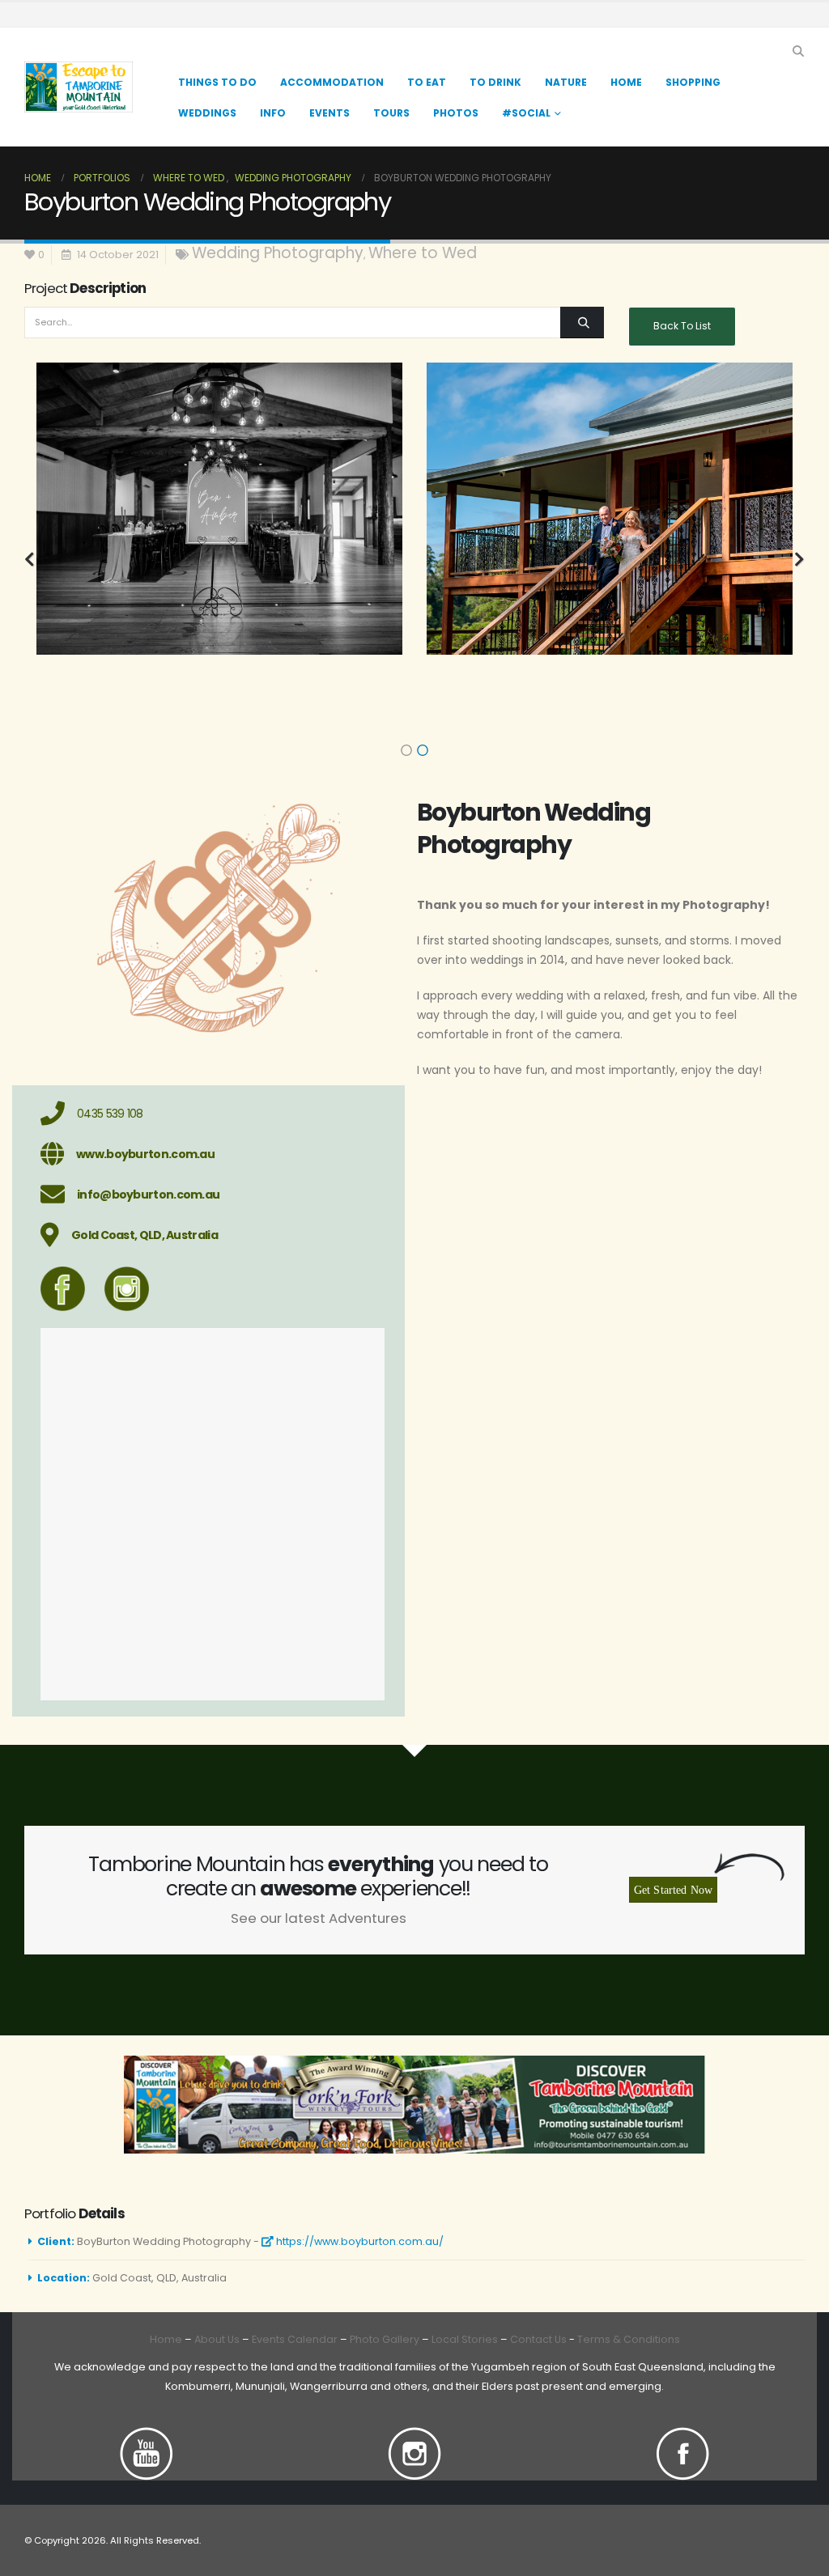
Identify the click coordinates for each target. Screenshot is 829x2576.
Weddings (207, 113)
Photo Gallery (385, 2339)
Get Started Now (673, 1890)
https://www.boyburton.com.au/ (359, 2241)
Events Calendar (295, 2339)
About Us (217, 2339)
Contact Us (537, 2339)
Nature (566, 82)
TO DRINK (495, 82)
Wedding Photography (278, 253)
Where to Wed (423, 253)
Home (626, 82)
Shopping (693, 82)
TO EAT (427, 82)
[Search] (582, 323)
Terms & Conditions (629, 2339)
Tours (391, 113)
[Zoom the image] (147, 2436)
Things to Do (217, 82)
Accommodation (332, 82)
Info (273, 113)
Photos (456, 113)
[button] (798, 51)
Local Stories (465, 2339)
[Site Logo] (79, 87)
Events (329, 113)
